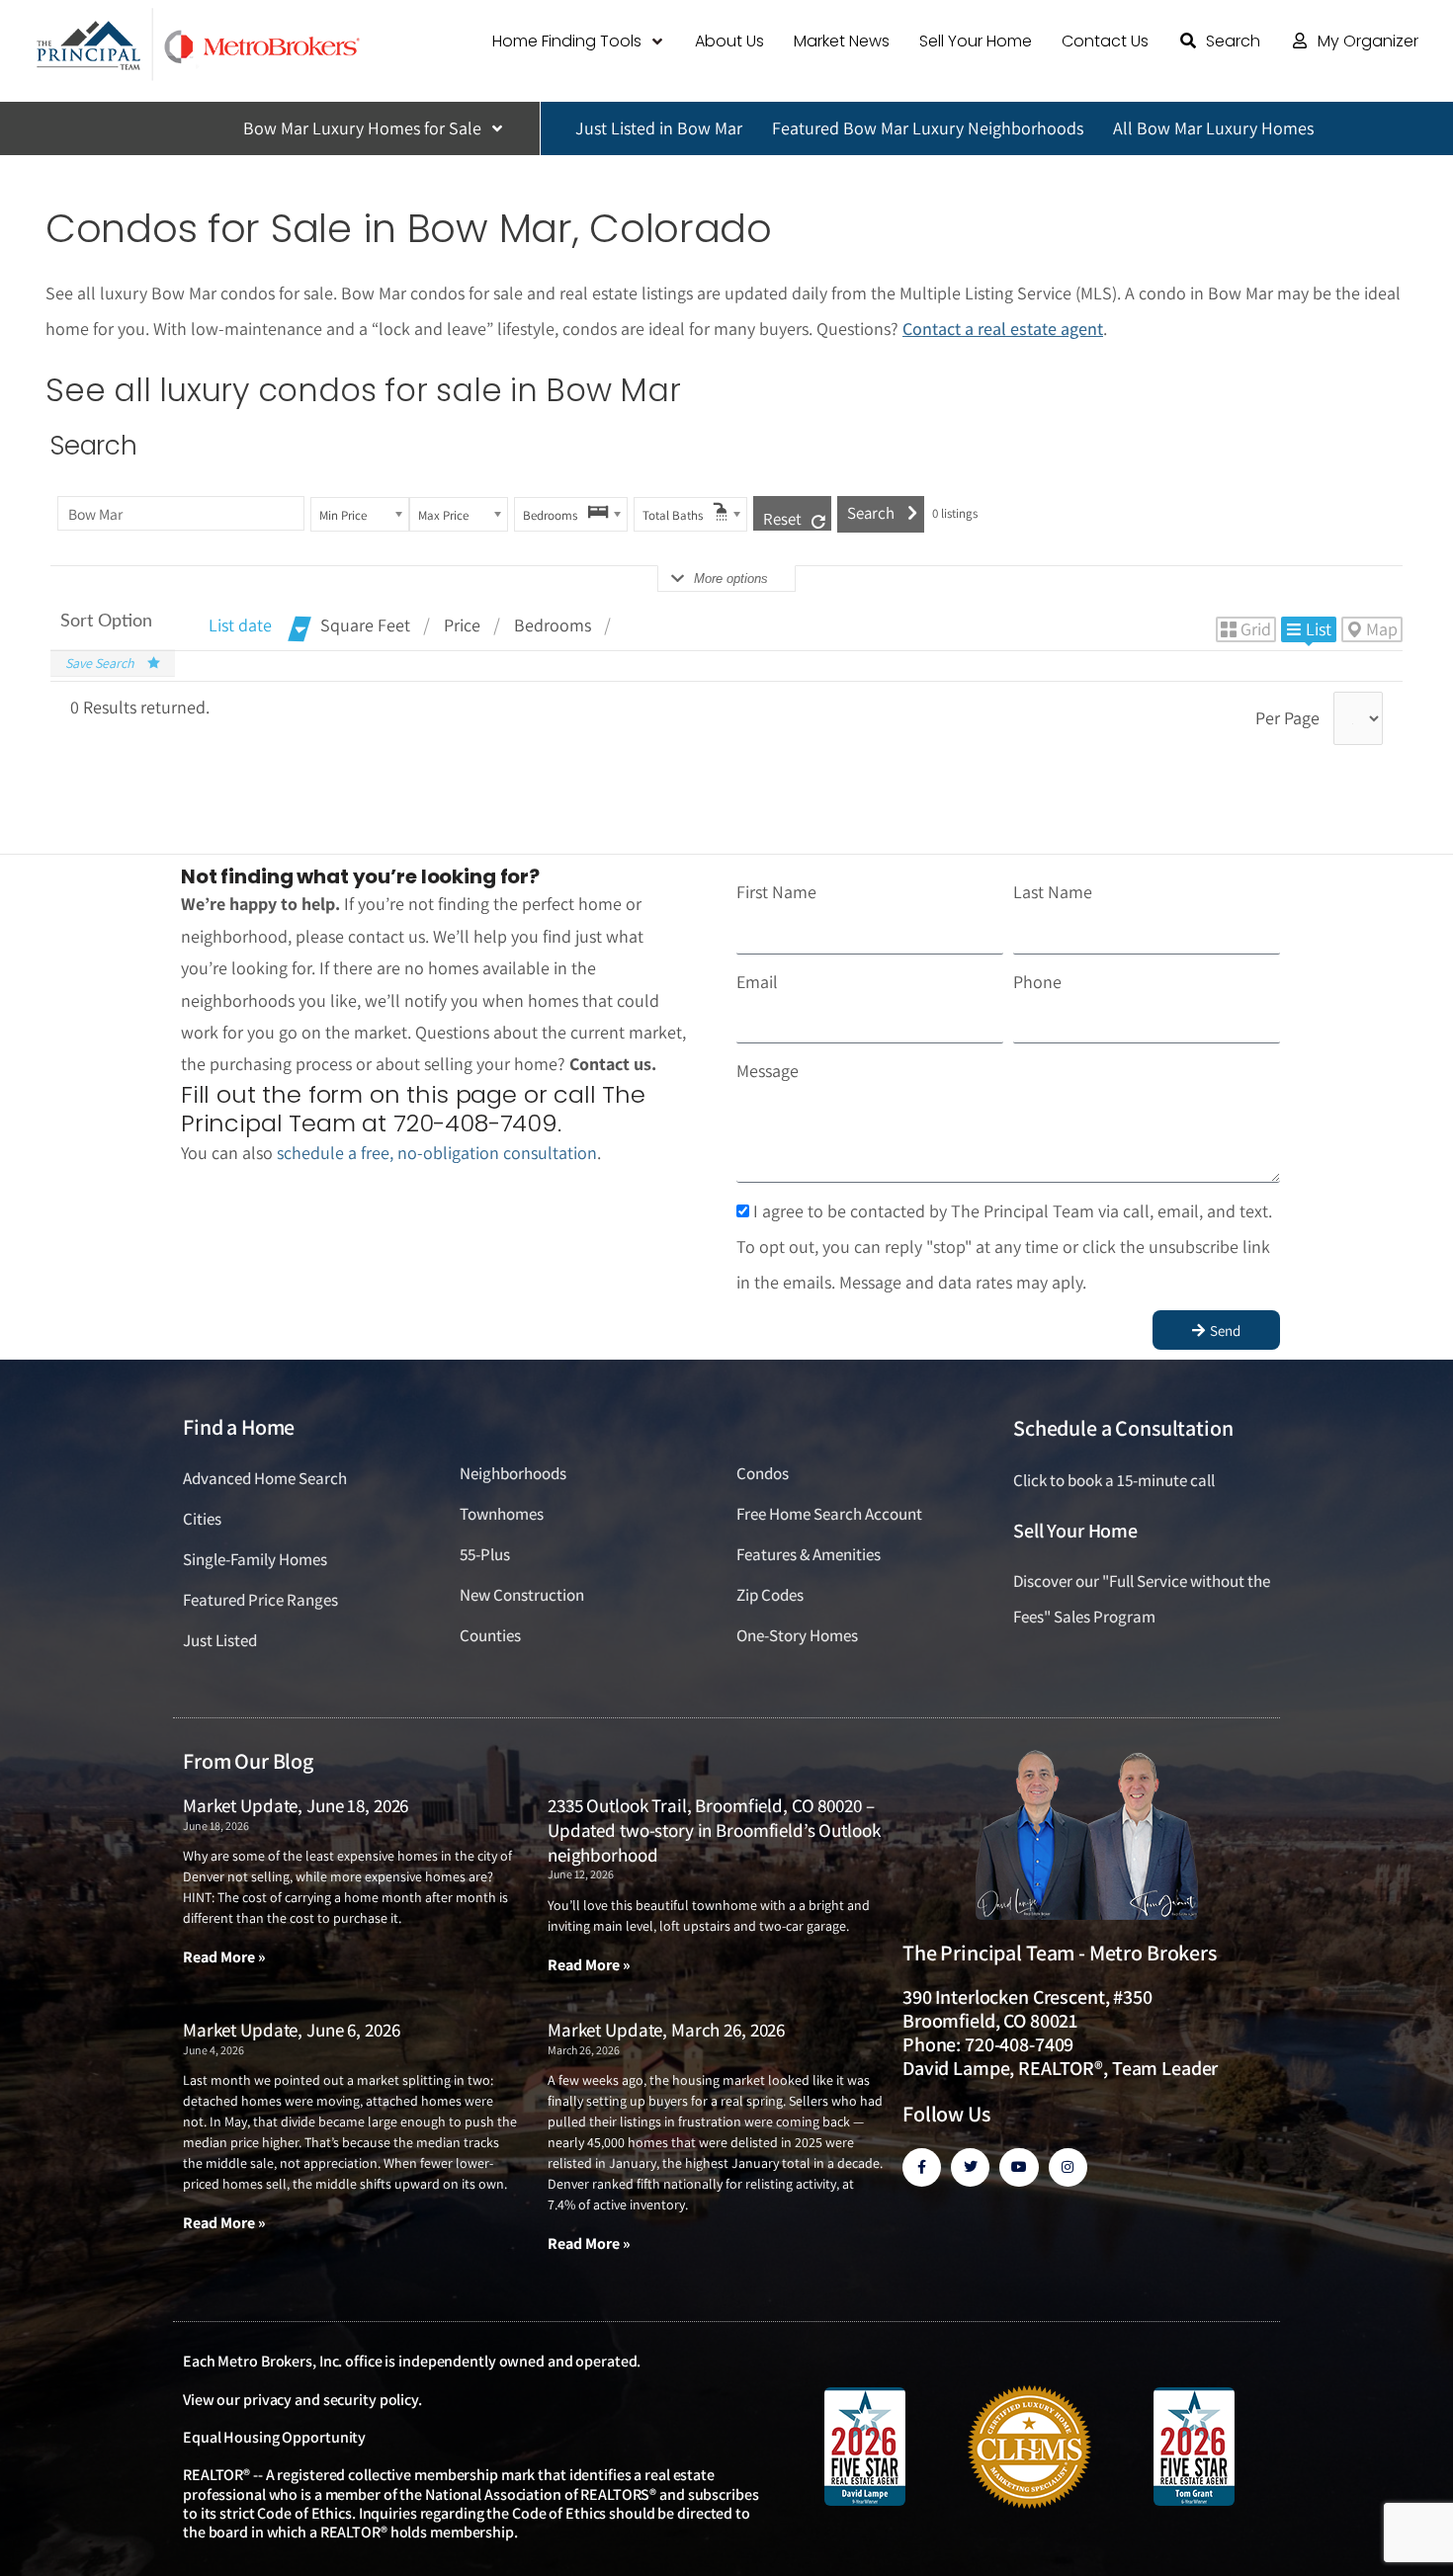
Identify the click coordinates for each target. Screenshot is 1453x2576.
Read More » (224, 1957)
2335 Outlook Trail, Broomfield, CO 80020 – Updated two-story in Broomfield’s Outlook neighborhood (714, 1829)
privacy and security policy (331, 2400)
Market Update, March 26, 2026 (666, 2030)
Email (757, 982)
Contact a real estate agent (1003, 329)
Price (462, 625)
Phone (1037, 982)
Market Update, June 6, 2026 (291, 2030)
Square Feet (365, 625)
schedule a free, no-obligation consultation (437, 1153)
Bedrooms (553, 625)
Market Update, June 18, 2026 (296, 1805)
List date (240, 625)
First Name (776, 892)
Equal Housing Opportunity (274, 2437)
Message (768, 1071)
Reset (782, 519)
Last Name (1053, 892)
